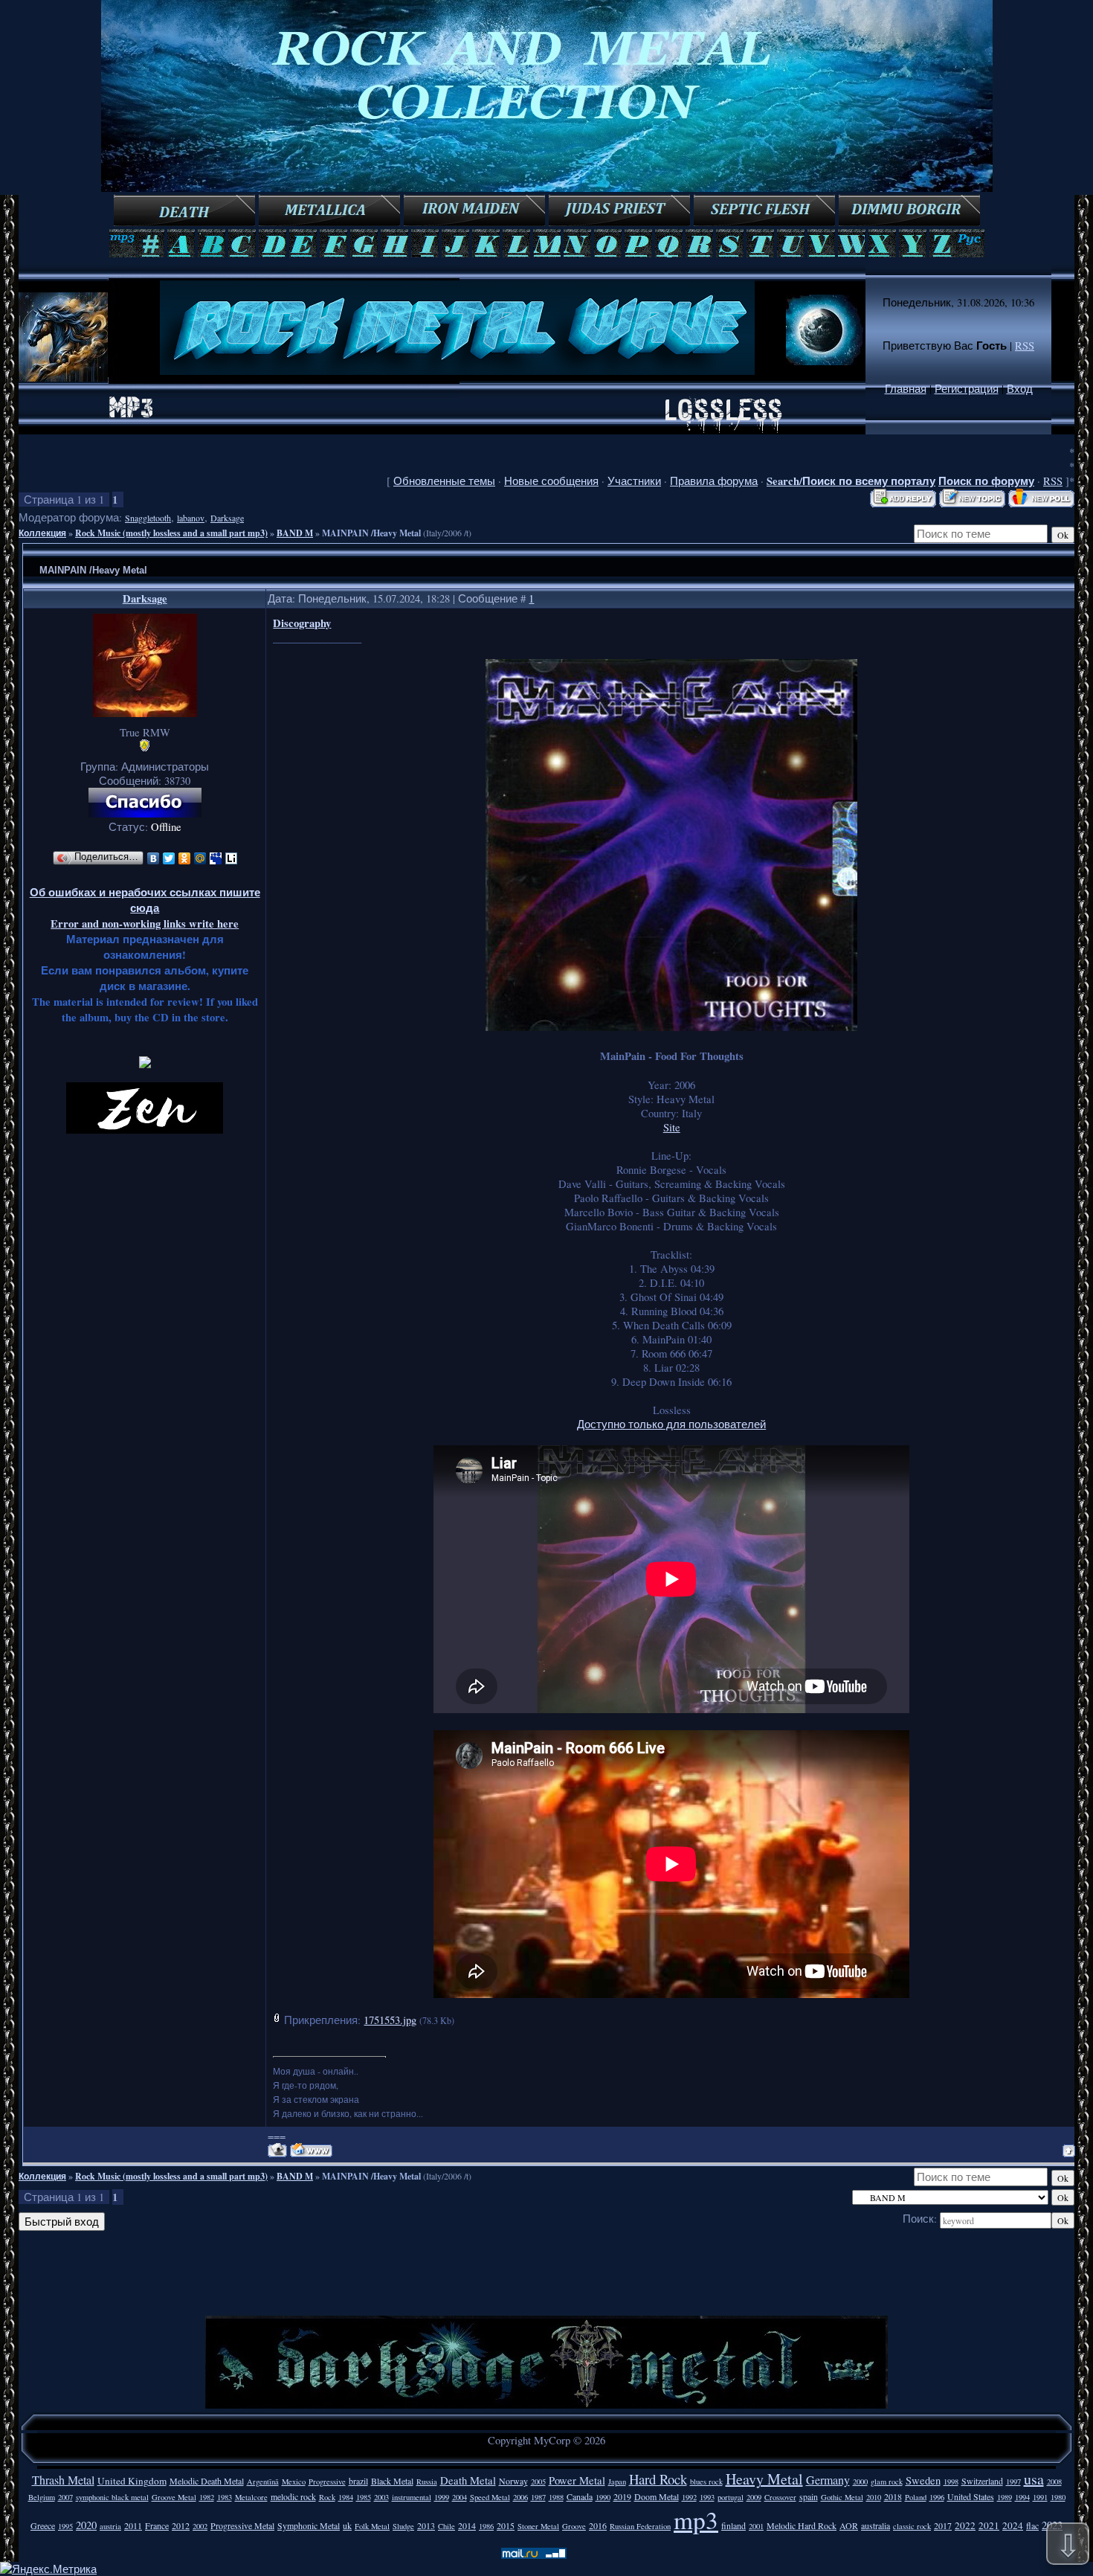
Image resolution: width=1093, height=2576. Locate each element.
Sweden (923, 2480)
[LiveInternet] (232, 858)
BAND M (295, 533)
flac (1032, 2525)
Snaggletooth (148, 518)
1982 (207, 2497)
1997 (1013, 2482)
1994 (1022, 2497)
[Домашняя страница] (311, 2150)
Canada (580, 2496)
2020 (86, 2525)
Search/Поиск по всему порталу (851, 481)
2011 (133, 2525)
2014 (467, 2525)
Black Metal (392, 2481)
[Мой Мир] (200, 858)
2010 (874, 2497)
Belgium (42, 2497)
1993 (707, 2497)
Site (672, 1127)
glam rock (887, 2482)
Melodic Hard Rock (802, 2525)
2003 (381, 2497)
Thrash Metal (63, 2480)
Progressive (327, 2482)
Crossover (780, 2497)
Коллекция (42, 533)
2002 (200, 2526)
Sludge (403, 2526)
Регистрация (967, 389)
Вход (1020, 389)
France (157, 2525)
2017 (943, 2525)
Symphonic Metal (309, 2525)
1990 (603, 2497)
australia (876, 2525)
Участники (634, 481)
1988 (556, 2497)
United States (971, 2496)
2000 (860, 2482)
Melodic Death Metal (207, 2481)
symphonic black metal (112, 2497)
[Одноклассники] (185, 858)
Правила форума (714, 481)
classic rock (912, 2526)
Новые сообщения (551, 481)
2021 (989, 2525)
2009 (754, 2497)
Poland (916, 2497)
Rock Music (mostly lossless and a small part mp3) (171, 533)
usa (1034, 2479)
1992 (689, 2497)
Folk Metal (372, 2526)
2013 (426, 2525)
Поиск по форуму (986, 481)
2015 (506, 2525)
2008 (1054, 2482)
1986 (486, 2526)
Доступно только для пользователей (671, 1424)
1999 (442, 2497)
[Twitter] (169, 858)
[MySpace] (216, 858)
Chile (446, 2526)
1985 (364, 2497)
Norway (513, 2481)
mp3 (696, 2519)
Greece (43, 2525)
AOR (849, 2525)
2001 (756, 2526)
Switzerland (982, 2481)
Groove (574, 2526)
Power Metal (577, 2480)
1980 (1058, 2497)
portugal (731, 2497)
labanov (191, 518)
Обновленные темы (444, 481)
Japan (617, 2482)
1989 (1005, 2497)
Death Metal (468, 2480)
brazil (358, 2481)
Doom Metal (657, 2496)
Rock (327, 2497)
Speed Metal (490, 2497)
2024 (1013, 2525)
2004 (460, 2497)
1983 (225, 2497)
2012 (181, 2525)
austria (110, 2526)
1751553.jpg (390, 2020)
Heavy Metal (764, 2479)
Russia (427, 2482)
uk (347, 2525)
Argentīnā (263, 2482)
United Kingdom (132, 2481)
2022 (965, 2525)
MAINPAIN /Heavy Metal (371, 533)
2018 (893, 2496)
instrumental (412, 2497)
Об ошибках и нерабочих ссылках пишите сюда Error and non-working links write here (145, 908)
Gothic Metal (842, 2497)
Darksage (227, 518)
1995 (65, 2526)
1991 (1040, 2497)
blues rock (706, 2482)
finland (733, 2525)
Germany (828, 2480)
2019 (622, 2496)
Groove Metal (174, 2497)
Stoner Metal (538, 2526)
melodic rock (293, 2496)
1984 (346, 2497)
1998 (951, 2482)
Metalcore (251, 2497)
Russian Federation (640, 2526)
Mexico (294, 2482)
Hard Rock (658, 2479)
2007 (65, 2497)
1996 (937, 2497)
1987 (538, 2497)
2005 (538, 2482)
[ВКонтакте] (154, 858)
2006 (520, 2497)
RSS (1025, 346)
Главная (906, 389)
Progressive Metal (242, 2525)
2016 (598, 2525)
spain (809, 2496)
